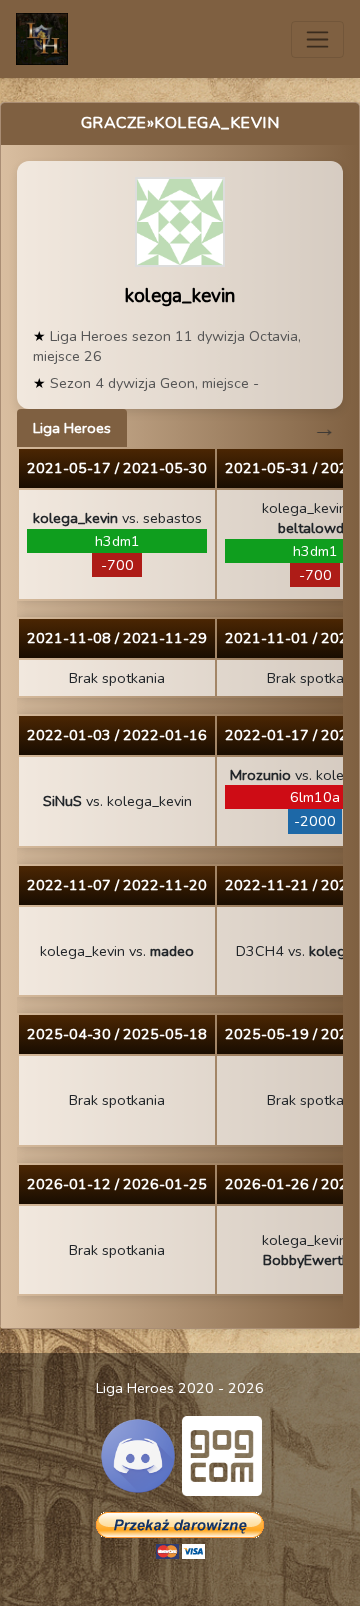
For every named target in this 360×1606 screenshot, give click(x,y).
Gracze (114, 123)
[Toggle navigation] (317, 39)
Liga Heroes (72, 428)
